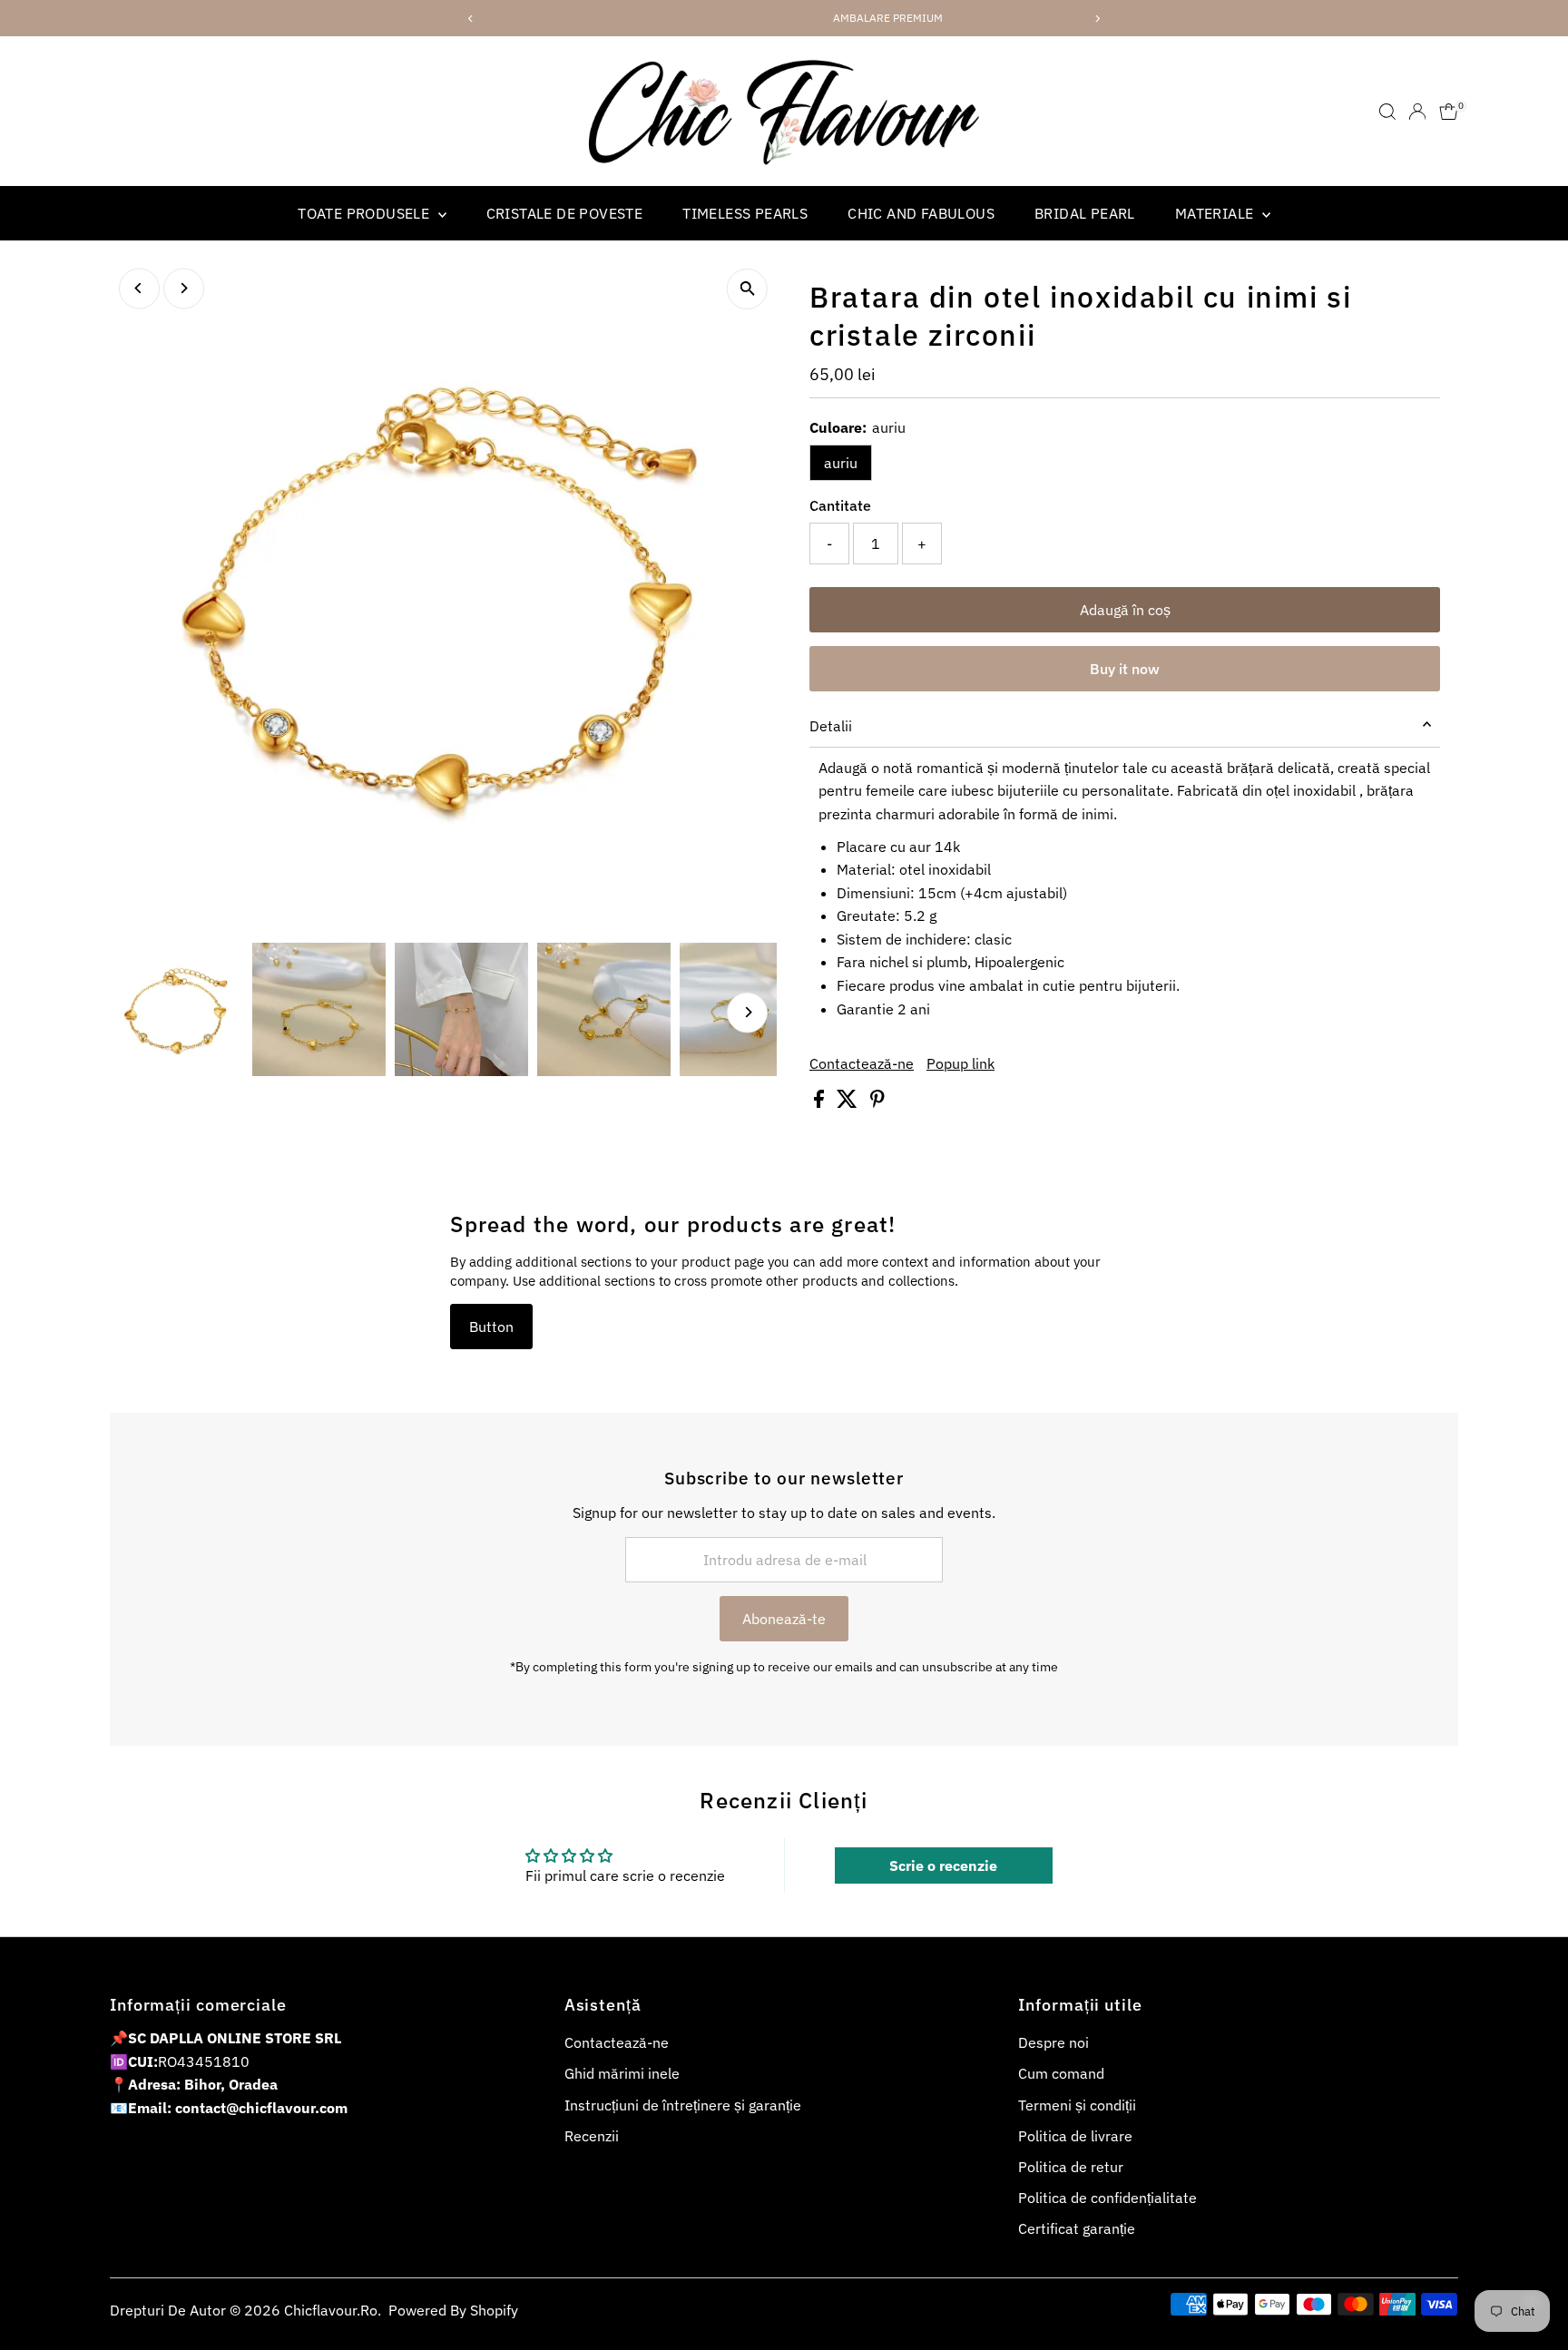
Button (491, 1327)
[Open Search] (1387, 112)
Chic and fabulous (921, 213)
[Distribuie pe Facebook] (821, 1102)
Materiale (1216, 213)
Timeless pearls (745, 213)
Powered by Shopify (453, 2310)
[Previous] (139, 288)
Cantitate (840, 505)
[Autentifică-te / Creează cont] (1417, 112)
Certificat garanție (1077, 2228)
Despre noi (1053, 2042)
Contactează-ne (862, 1063)
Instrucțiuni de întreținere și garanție (683, 2105)
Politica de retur (1071, 2167)
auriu (841, 463)
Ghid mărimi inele (622, 2073)
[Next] (184, 288)
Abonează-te (784, 1619)
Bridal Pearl (1085, 213)
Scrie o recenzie (943, 1865)
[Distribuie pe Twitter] (849, 1102)
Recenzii (592, 2136)
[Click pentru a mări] (747, 289)
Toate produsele (365, 213)
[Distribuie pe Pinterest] (877, 1102)
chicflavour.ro (331, 2310)
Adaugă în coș (1125, 610)
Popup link (960, 1063)
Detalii (831, 726)
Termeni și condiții (1077, 2105)
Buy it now (1125, 669)
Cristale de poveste (565, 213)
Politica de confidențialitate (1107, 2198)
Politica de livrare (1075, 2136)
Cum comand (1061, 2073)
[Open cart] (1449, 112)
